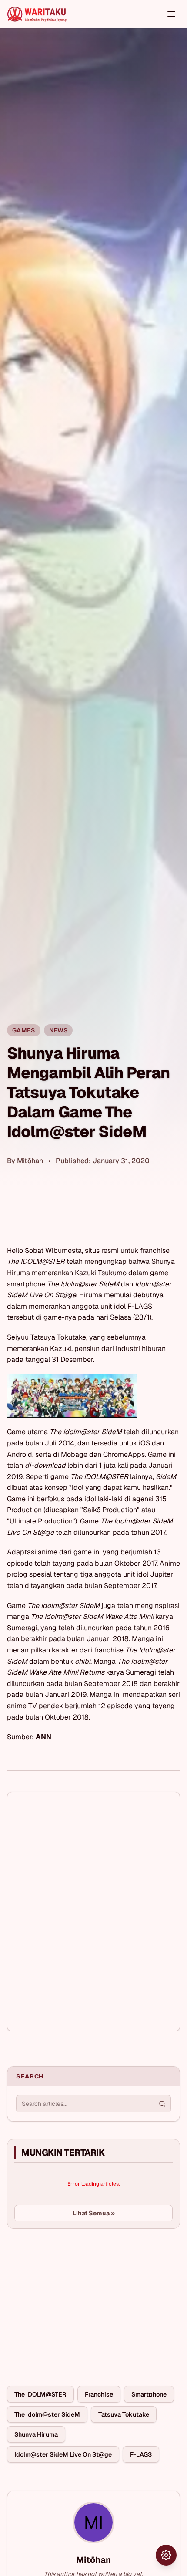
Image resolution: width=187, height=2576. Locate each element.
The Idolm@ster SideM (47, 2414)
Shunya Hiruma (36, 2434)
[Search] (162, 2104)
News (58, 1030)
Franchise (99, 2394)
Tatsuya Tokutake (124, 2414)
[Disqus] (93, 1912)
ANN (43, 1737)
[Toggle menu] (171, 14)
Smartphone (149, 2394)
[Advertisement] (72, 2301)
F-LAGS (141, 2454)
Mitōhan (30, 1161)
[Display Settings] (166, 2555)
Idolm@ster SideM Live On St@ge (63, 2454)
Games (24, 1030)
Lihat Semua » (94, 2213)
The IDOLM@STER (40, 2394)
